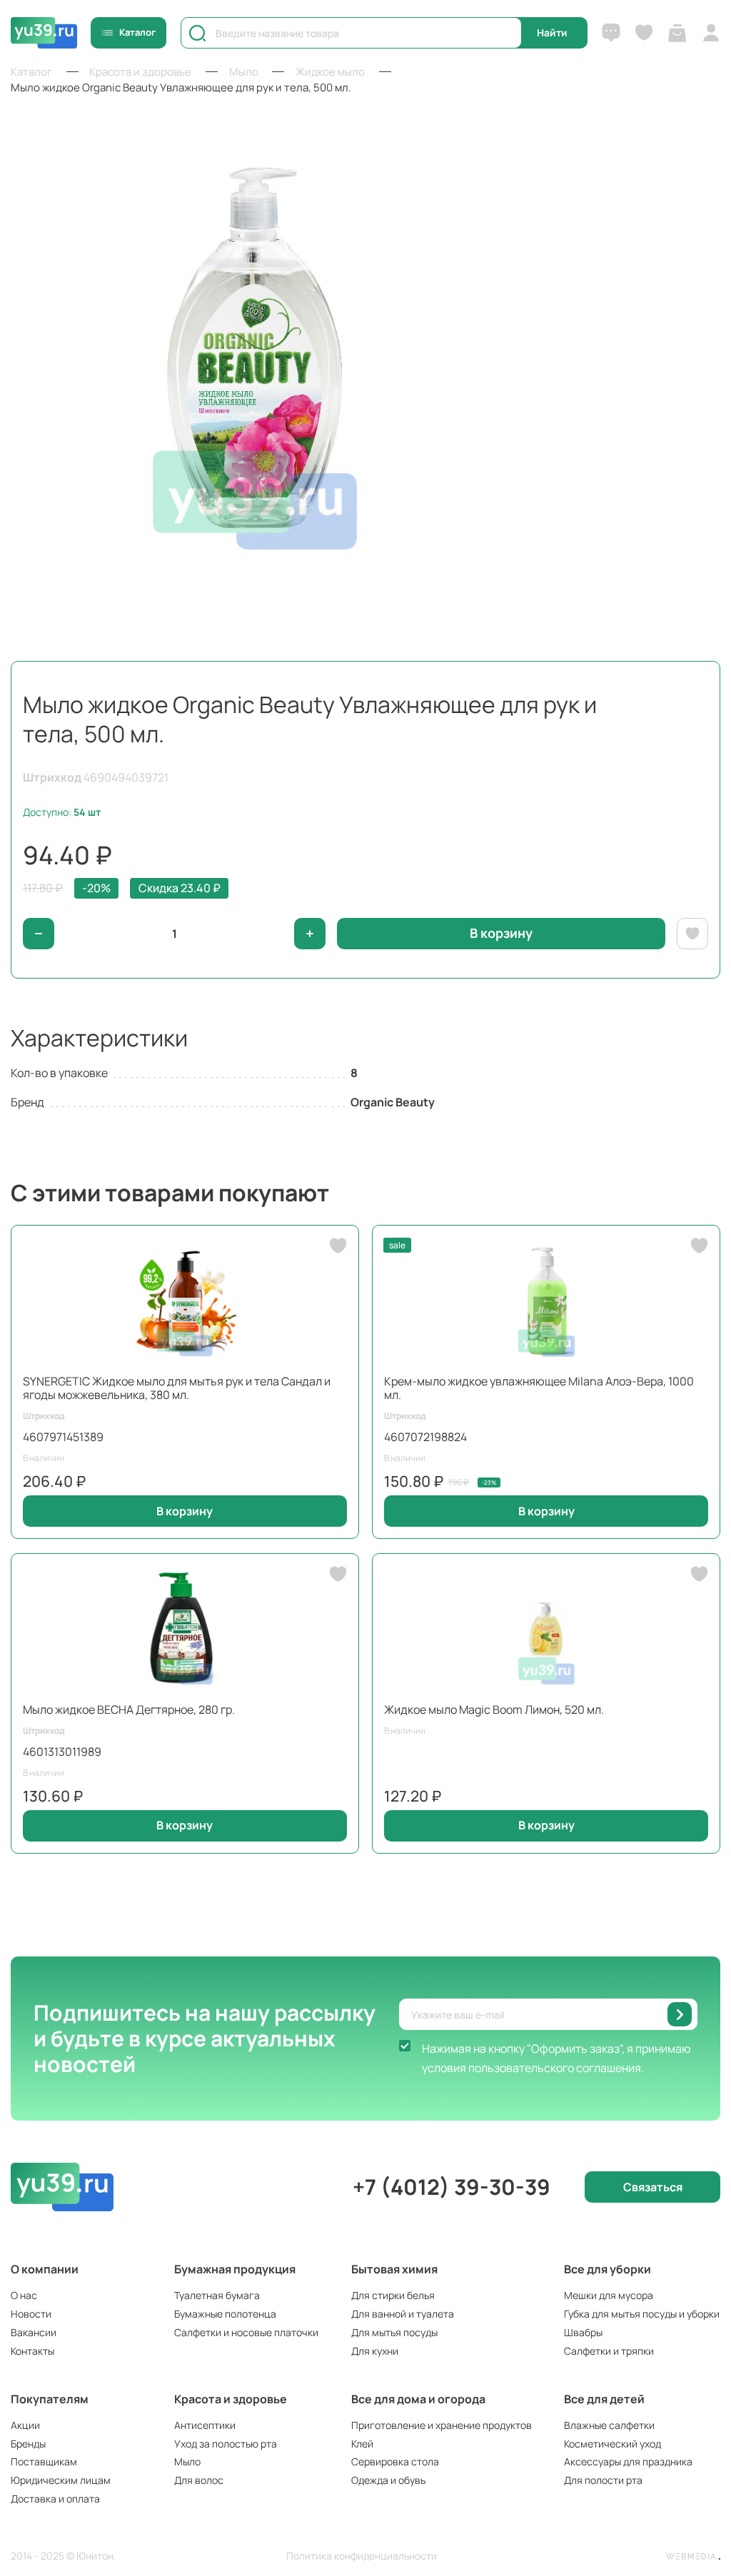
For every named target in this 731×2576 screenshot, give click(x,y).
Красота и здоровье (231, 2399)
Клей (362, 2444)
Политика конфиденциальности (362, 2556)
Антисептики (205, 2425)
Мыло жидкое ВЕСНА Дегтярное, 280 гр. (129, 1709)
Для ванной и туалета (403, 2314)
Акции (25, 2425)
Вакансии (34, 2332)
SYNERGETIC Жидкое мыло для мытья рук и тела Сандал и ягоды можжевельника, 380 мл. (177, 1388)
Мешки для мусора (609, 2295)
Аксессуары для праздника (628, 2461)
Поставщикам (44, 2461)
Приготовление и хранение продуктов (442, 2425)
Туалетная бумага (217, 2295)
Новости (31, 2314)
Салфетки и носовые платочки (246, 2332)
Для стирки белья (393, 2295)
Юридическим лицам (61, 2480)
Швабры (583, 2332)
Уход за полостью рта (226, 2444)
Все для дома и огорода (418, 2399)
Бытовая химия (394, 2269)
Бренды (28, 2444)
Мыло (187, 2461)
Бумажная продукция (235, 2269)
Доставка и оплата (55, 2499)
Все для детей (604, 2399)
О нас (24, 2295)
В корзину (185, 1511)
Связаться (653, 2187)
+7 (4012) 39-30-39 (452, 2187)
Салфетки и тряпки (609, 2351)
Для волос (199, 2480)
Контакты (32, 2351)
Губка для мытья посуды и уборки (642, 2314)
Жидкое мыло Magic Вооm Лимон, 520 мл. (494, 1709)
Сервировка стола (395, 2461)
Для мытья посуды (394, 2332)
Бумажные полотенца (225, 2314)
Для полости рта (603, 2480)
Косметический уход (612, 2444)
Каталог (137, 32)
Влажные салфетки (609, 2425)
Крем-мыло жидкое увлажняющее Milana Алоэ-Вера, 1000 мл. (539, 1388)
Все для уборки (608, 2269)
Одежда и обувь (388, 2480)
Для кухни (375, 2351)
